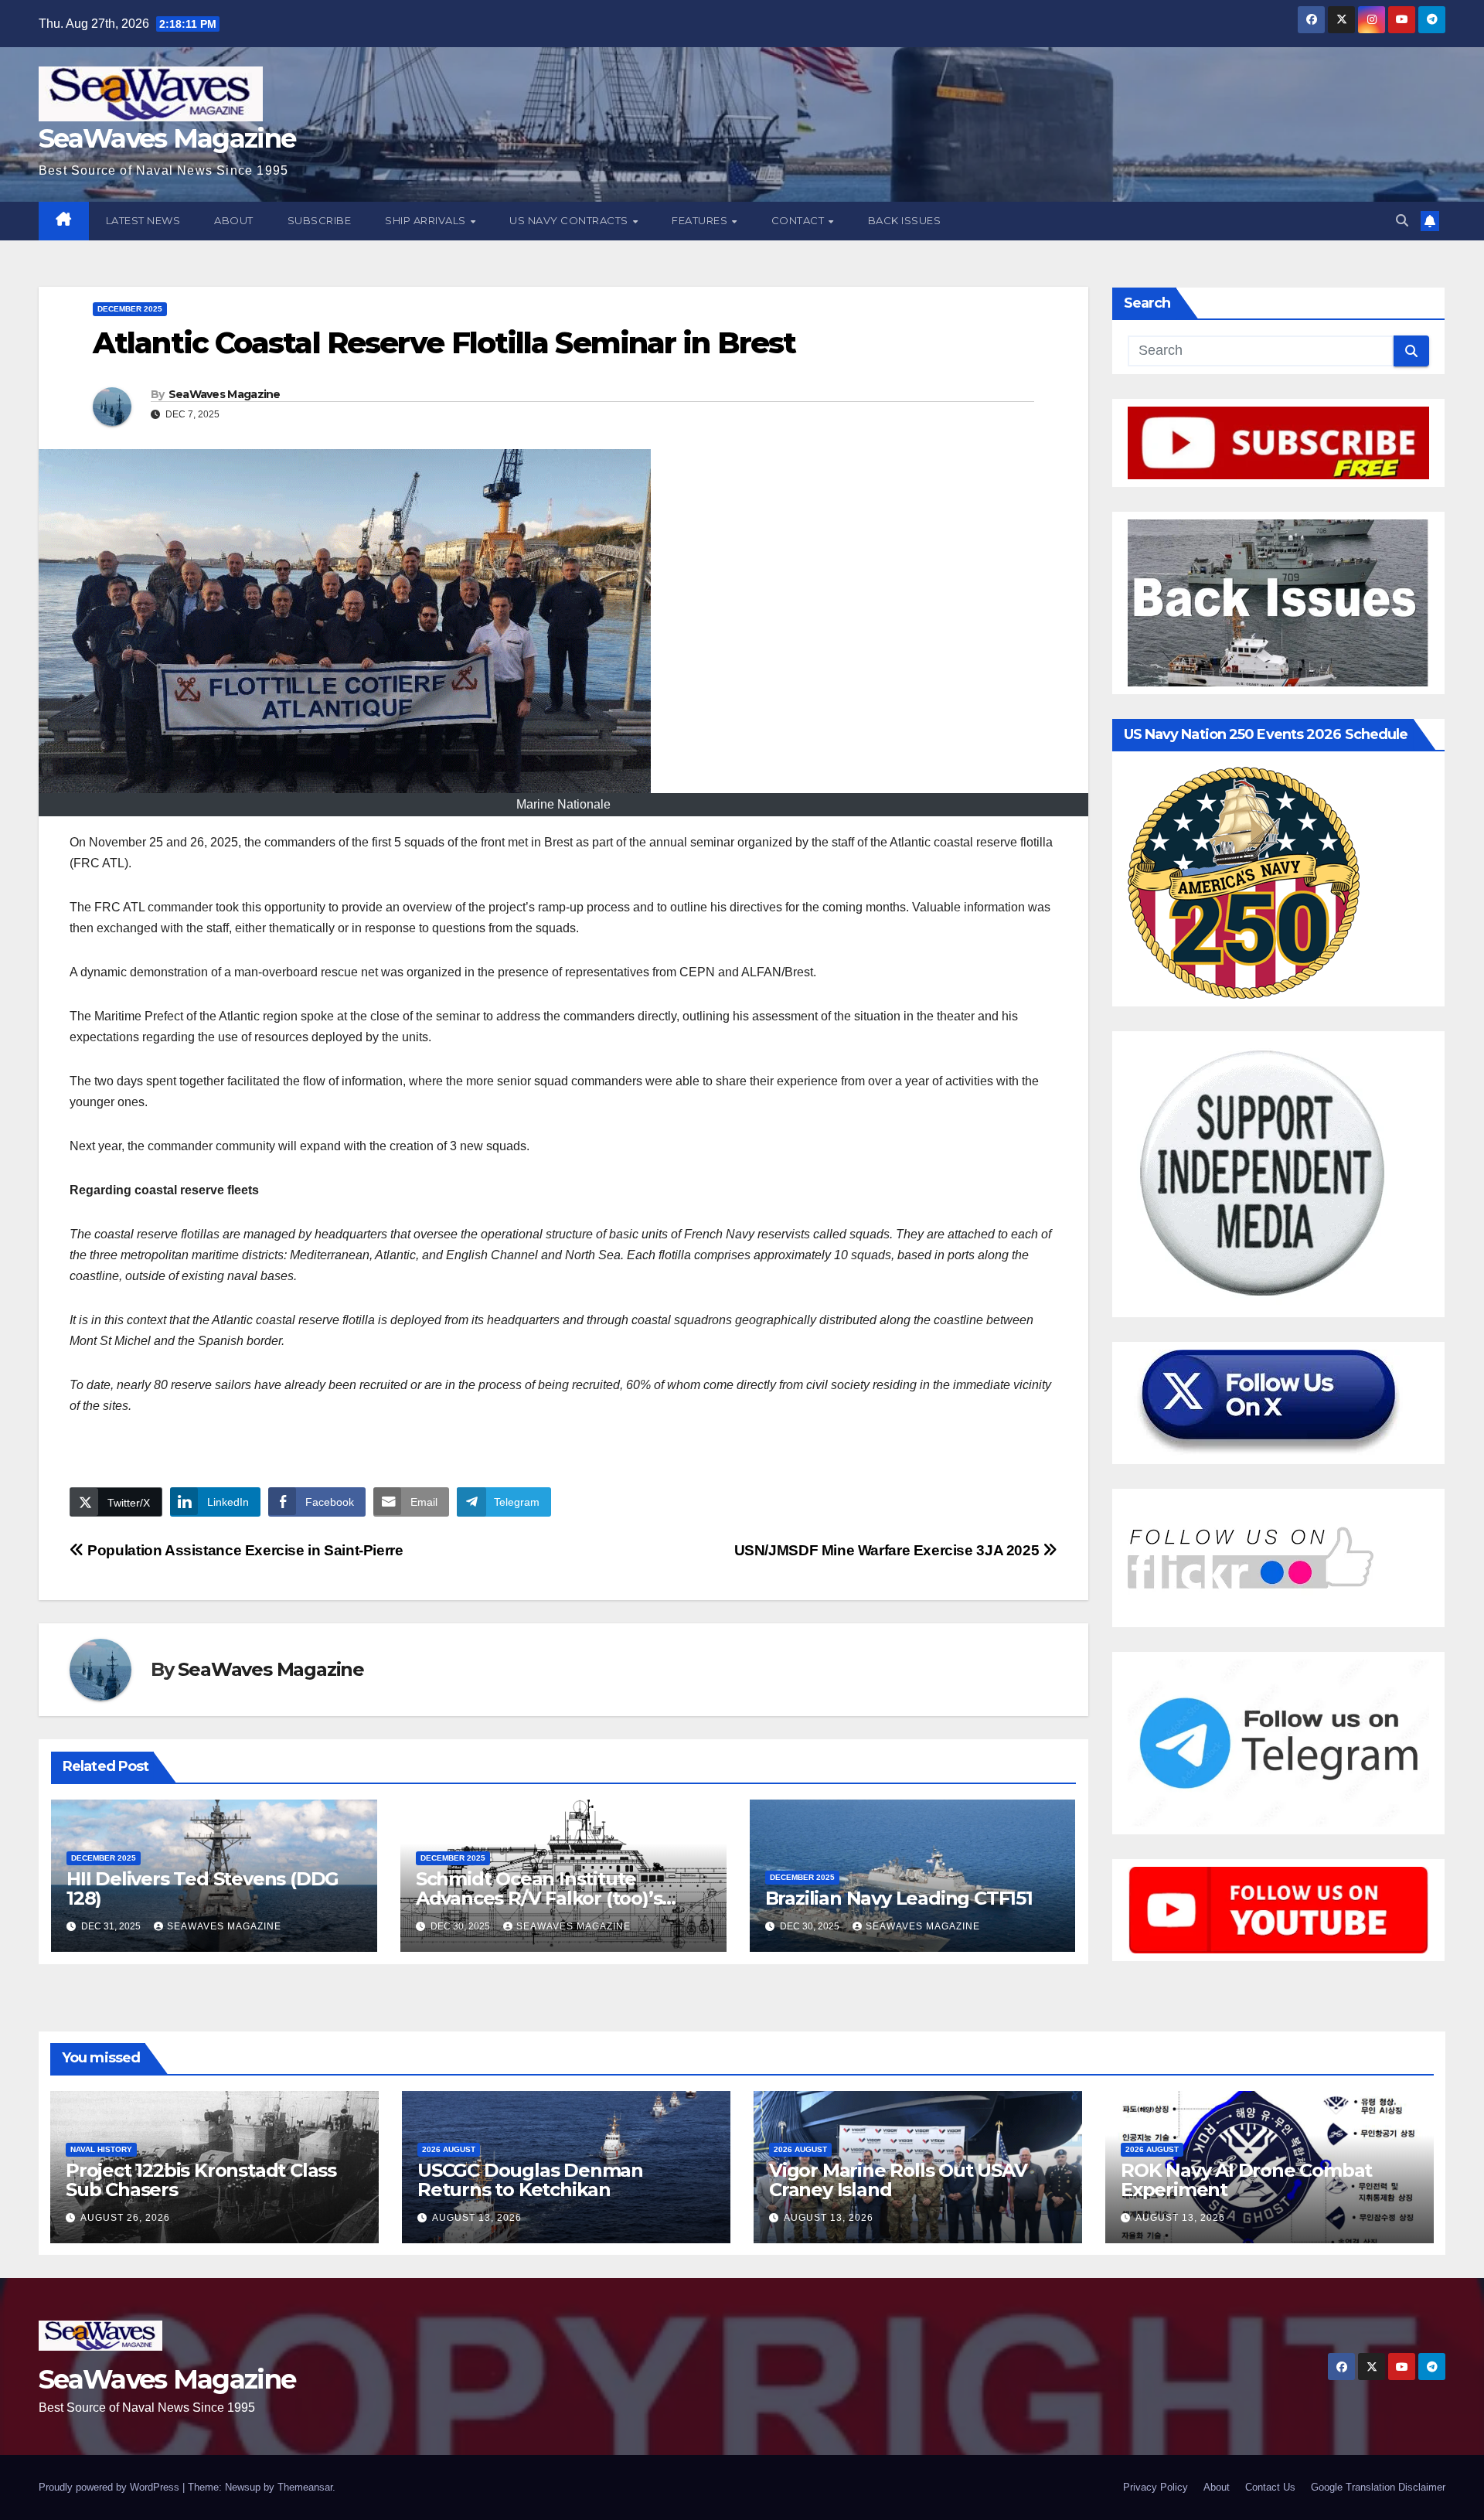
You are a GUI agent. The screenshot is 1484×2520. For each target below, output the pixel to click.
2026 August (449, 2149)
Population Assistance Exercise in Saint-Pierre (244, 1550)
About (234, 220)
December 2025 (130, 309)
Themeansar (305, 2487)
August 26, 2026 (125, 2218)
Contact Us (1270, 2487)
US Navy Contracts (570, 220)
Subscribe (320, 220)
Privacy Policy (1156, 2487)
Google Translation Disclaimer (1378, 2487)
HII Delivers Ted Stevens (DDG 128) (203, 1888)
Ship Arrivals (427, 220)
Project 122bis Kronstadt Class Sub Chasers (201, 2180)
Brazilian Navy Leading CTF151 (899, 1898)
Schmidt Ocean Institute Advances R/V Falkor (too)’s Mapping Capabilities (539, 1898)
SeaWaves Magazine (167, 138)
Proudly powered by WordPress (111, 2487)
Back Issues (905, 220)
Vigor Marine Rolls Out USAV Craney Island (898, 2180)
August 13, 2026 (477, 2218)
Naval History (101, 2149)
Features (701, 220)
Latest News (143, 220)
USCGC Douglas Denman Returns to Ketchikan (530, 2180)
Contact (799, 220)
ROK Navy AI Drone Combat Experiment (1246, 2180)
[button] (1402, 221)
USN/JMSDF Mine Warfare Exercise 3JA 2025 (888, 1550)
